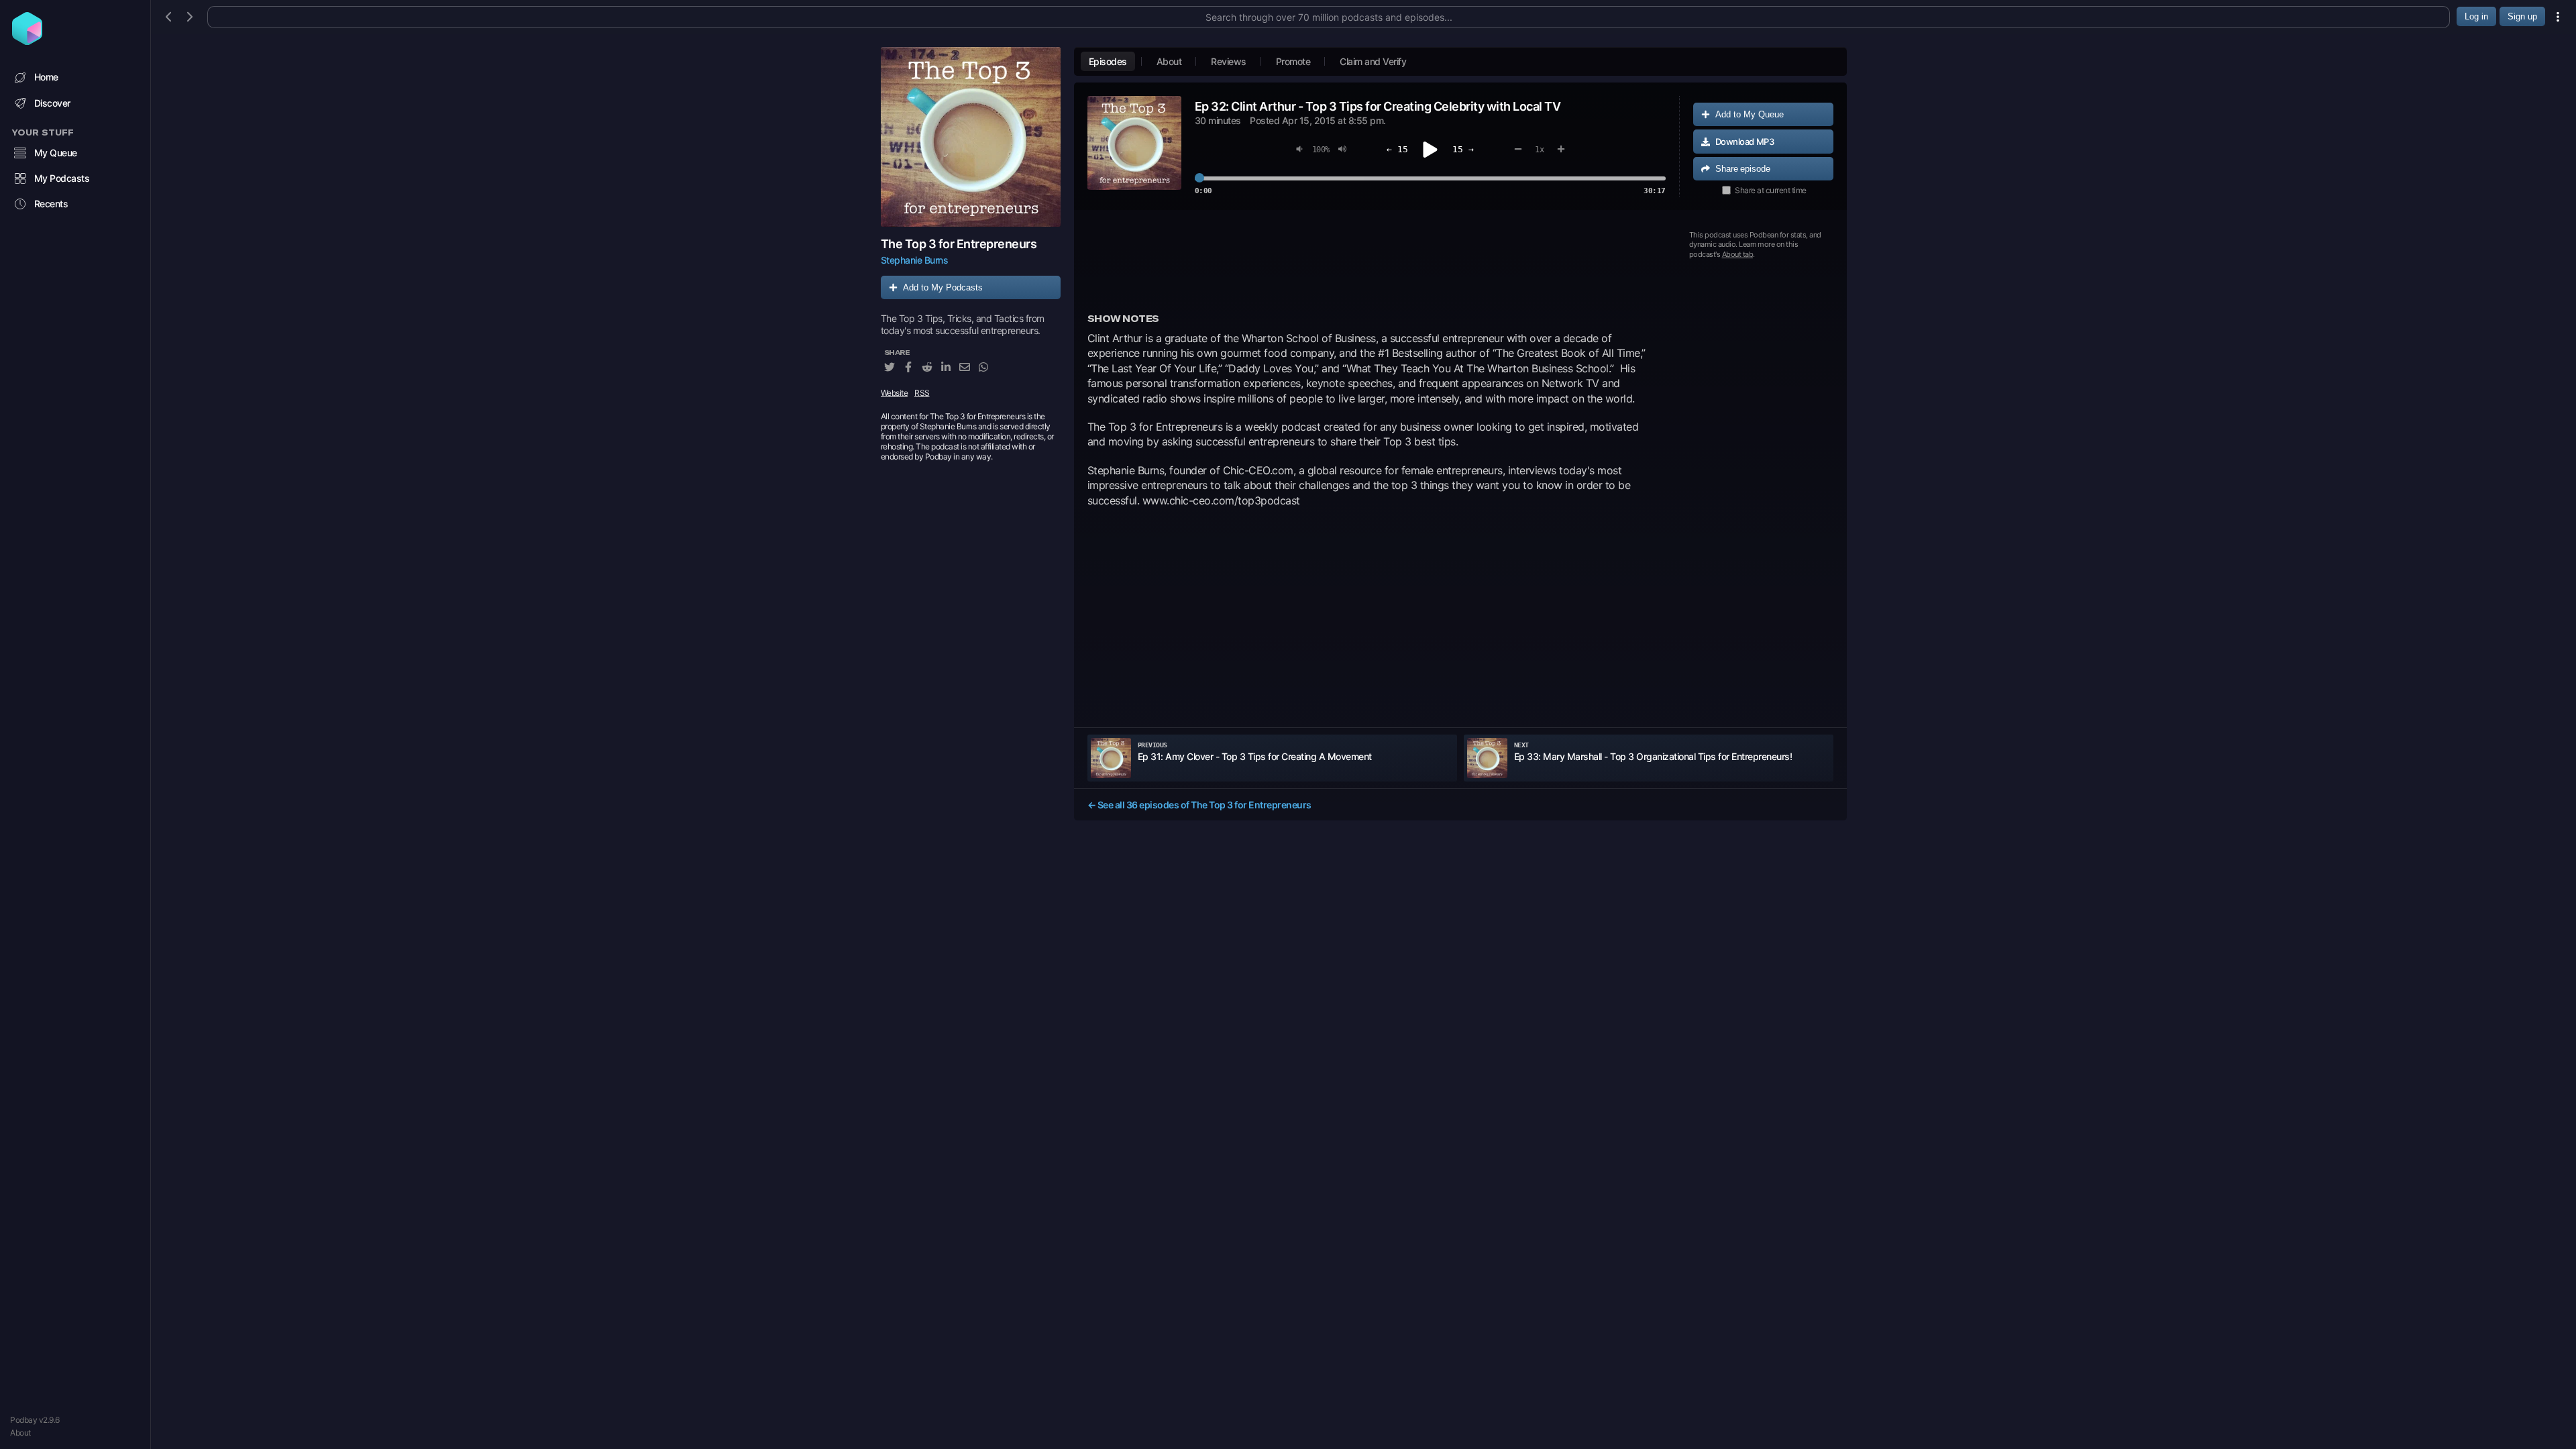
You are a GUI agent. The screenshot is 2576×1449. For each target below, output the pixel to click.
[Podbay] (27, 41)
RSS (922, 393)
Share (1743, 169)
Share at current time (1771, 190)
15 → (1463, 149)
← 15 (1397, 149)
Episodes (1108, 61)
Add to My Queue (1750, 114)
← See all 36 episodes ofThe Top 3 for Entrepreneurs (1199, 805)
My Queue (56, 153)
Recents (51, 204)
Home (46, 77)
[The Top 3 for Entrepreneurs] (971, 137)
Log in (2476, 16)
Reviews (1229, 61)
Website (895, 393)
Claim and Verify (1373, 61)
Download (1745, 142)
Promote (1293, 61)
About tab (1738, 254)
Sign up (2522, 16)
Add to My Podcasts (943, 287)
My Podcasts (62, 178)
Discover (52, 103)
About (20, 1433)
